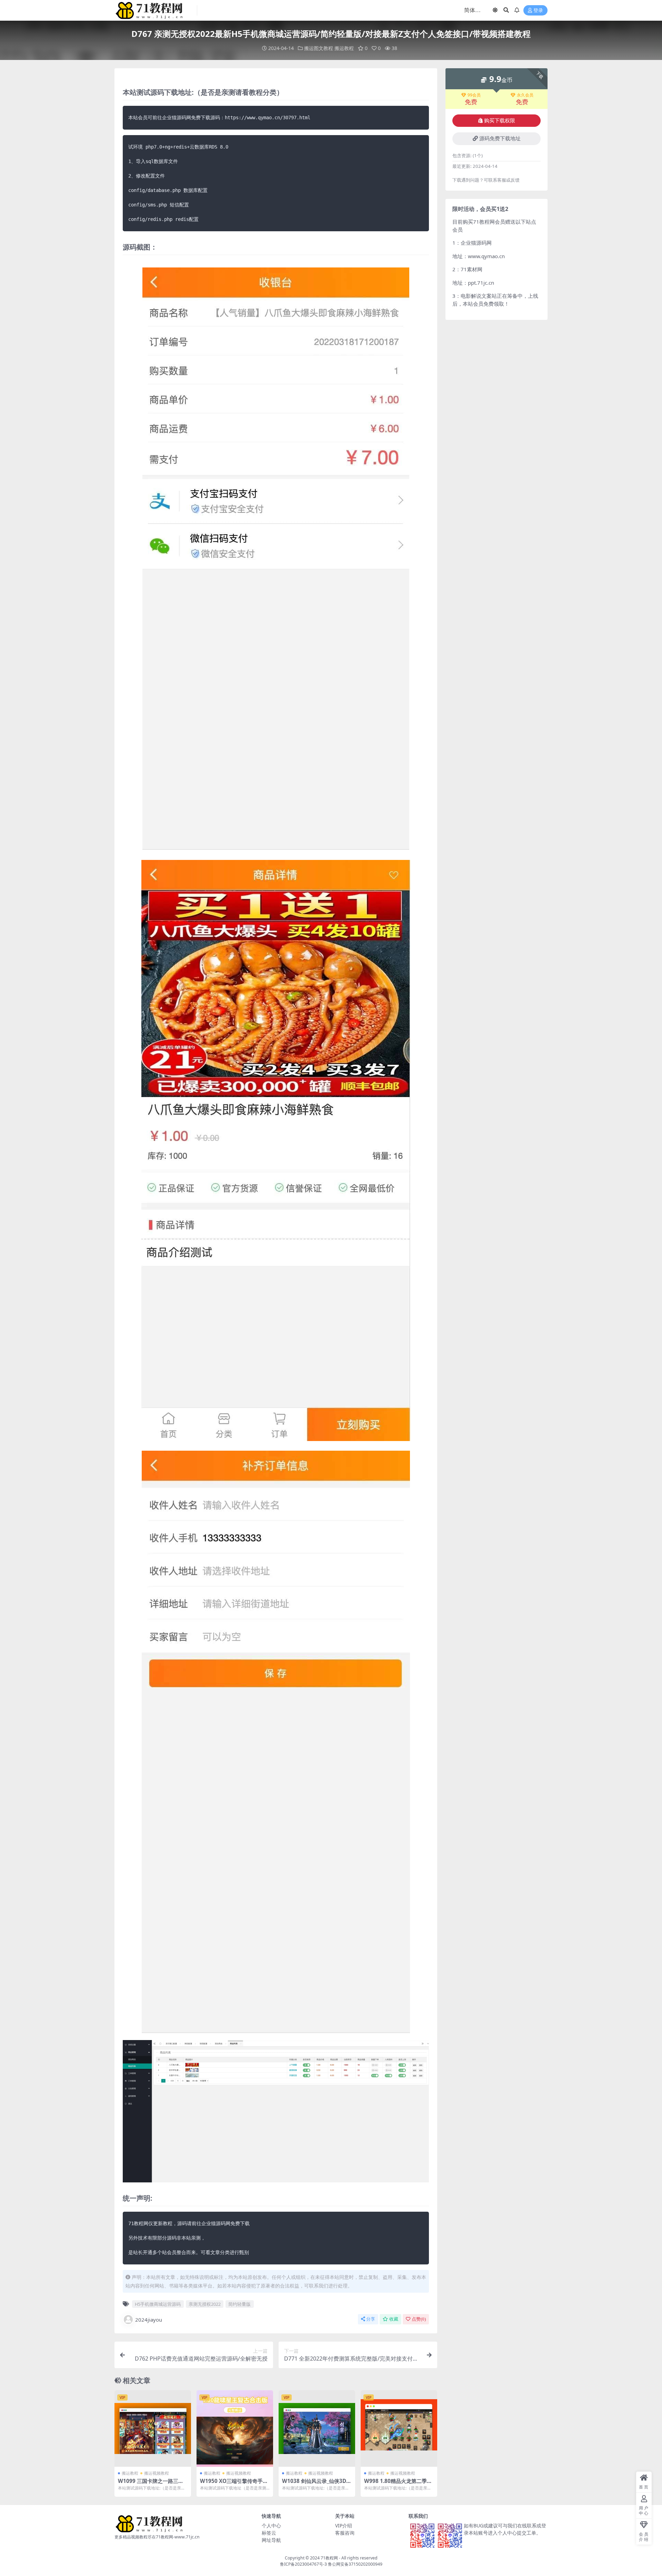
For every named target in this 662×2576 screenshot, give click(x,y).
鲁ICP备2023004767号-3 (303, 2564)
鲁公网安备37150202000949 (355, 2564)
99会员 (474, 95)
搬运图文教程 (319, 48)
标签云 (269, 2533)
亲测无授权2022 (205, 2304)
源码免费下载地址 (500, 139)
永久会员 (525, 95)
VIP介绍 (344, 2526)
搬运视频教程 (157, 2473)
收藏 (394, 2319)
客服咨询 (345, 2533)
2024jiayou (149, 2320)
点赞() (419, 2319)
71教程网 (329, 2558)
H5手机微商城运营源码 (158, 2304)
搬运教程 (344, 48)
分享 (371, 2319)
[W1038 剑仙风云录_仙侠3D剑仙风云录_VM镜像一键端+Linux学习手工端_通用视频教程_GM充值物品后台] (317, 2428)
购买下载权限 (500, 121)
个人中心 (271, 2526)
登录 (538, 11)
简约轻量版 (239, 2304)
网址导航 (271, 2540)
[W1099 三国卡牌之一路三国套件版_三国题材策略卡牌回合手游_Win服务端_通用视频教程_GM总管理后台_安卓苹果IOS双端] (153, 2428)
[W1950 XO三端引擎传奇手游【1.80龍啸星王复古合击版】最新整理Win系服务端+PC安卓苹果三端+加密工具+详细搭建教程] (235, 2428)
